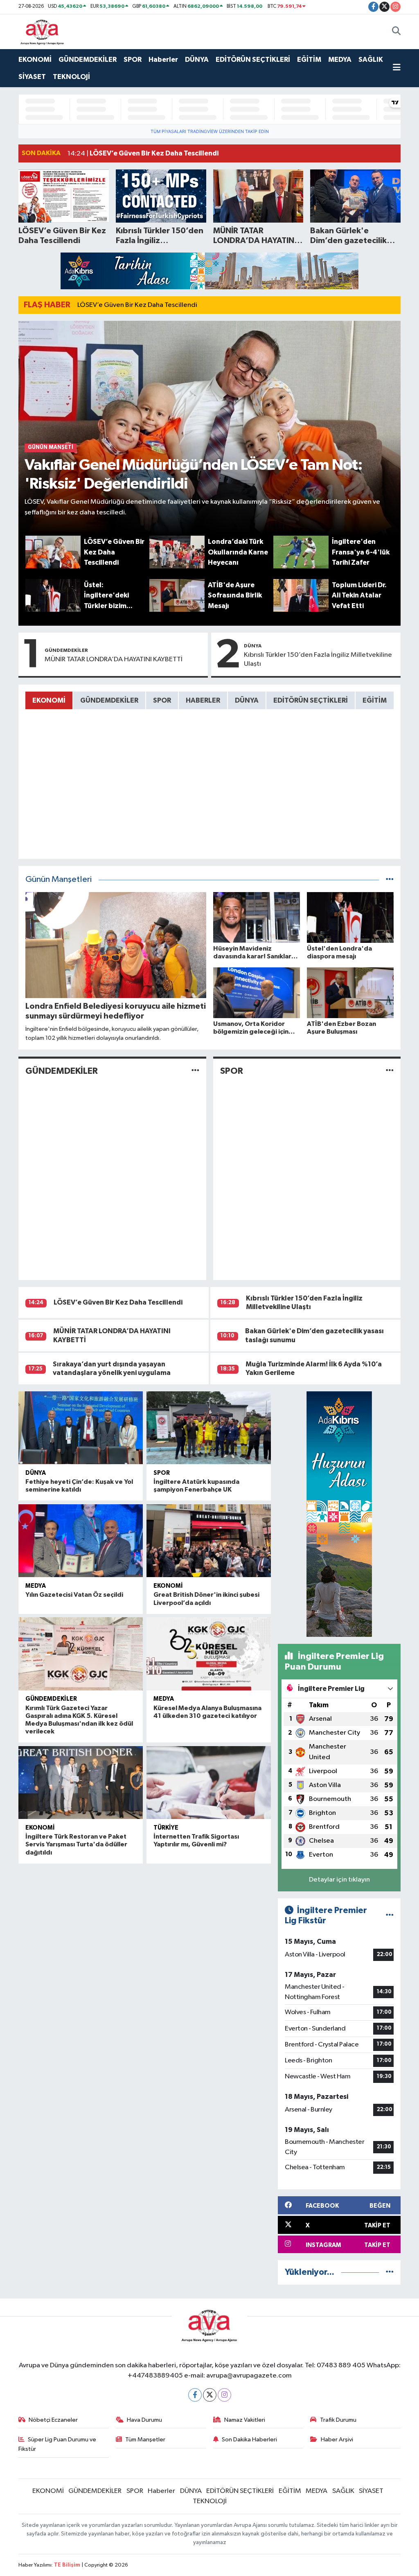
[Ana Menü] (397, 68)
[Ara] (396, 32)
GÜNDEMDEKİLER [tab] (109, 700)
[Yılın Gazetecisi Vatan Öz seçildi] (81, 1541)
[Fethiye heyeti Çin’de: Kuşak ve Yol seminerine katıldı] (81, 1428)
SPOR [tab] (162, 700)
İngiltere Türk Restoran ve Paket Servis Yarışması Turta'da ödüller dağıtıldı (76, 1844)
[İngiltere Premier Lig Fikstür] (390, 1916)
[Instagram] (224, 2395)
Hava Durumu (144, 2420)
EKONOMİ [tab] (49, 700)
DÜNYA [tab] (247, 700)
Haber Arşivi (337, 2440)
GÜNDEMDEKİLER (88, 60)
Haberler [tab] (203, 700)
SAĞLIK (371, 60)
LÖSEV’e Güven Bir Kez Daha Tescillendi (137, 305)
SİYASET (32, 77)
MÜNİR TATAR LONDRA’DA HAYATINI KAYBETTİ (114, 659)
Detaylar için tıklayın (339, 1880)
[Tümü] (390, 2272)
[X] (210, 2395)
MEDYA (340, 60)
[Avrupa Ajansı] (42, 31)
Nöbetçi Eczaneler (53, 2420)
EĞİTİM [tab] (375, 700)
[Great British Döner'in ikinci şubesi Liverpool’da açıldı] (209, 1541)
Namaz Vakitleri (245, 2420)
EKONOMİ (35, 60)
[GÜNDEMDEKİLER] (195, 1071)
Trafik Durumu (338, 2420)
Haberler (163, 60)
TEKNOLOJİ (71, 77)
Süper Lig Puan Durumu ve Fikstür (57, 2444)
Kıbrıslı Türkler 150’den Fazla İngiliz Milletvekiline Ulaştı (318, 659)
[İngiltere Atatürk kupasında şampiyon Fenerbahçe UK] (209, 1428)
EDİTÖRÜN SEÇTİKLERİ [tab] (311, 700)
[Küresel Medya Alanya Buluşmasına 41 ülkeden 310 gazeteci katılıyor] (209, 1654)
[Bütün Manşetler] (390, 880)
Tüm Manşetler (145, 2440)
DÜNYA (197, 60)
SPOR (133, 60)
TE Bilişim (67, 2565)
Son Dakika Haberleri (249, 2440)
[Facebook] (195, 2395)
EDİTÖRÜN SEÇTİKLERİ (253, 60)
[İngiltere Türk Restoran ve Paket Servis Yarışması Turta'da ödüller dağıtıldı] (81, 1783)
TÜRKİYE (166, 1828)
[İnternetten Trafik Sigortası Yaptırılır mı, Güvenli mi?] (209, 1783)
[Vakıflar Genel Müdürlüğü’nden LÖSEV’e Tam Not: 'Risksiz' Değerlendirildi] (210, 428)
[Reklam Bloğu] (209, 271)
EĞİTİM (309, 60)
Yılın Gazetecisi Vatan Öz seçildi (74, 1595)
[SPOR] (390, 1071)
